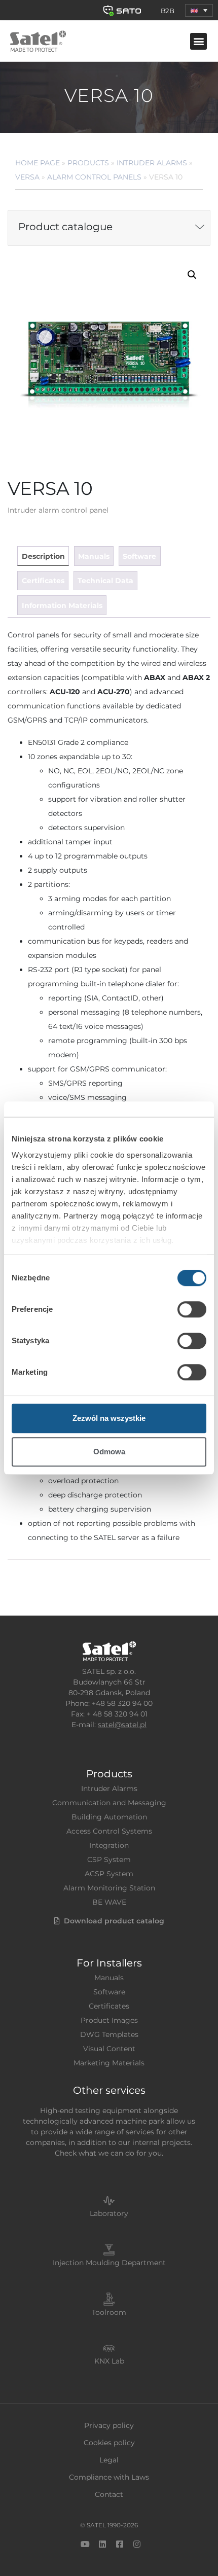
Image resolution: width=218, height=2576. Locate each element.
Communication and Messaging (109, 1803)
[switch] (192, 1309)
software (139, 556)
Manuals (109, 1978)
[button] (199, 10)
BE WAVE (109, 1902)
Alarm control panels (94, 177)
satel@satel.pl (122, 1725)
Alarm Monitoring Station (109, 1888)
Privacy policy (109, 2425)
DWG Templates (109, 2034)
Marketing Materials (109, 2063)
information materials (62, 605)
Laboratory (109, 2213)
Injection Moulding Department (109, 2263)
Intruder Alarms (152, 163)
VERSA (27, 177)
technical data (105, 581)
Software (109, 1992)
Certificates (109, 2006)
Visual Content (109, 2049)
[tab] (43, 556)
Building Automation (109, 1817)
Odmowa (109, 1452)
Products (88, 163)
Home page (38, 163)
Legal (109, 2460)
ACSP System (109, 1874)
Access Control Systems (109, 1831)
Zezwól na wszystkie (109, 1418)
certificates (43, 581)
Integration (109, 1845)
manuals (94, 556)
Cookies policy (109, 2443)
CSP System (109, 1859)
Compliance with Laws (109, 2477)
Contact (109, 2494)
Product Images (109, 2020)
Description (43, 556)
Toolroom (109, 2312)
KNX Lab (109, 2361)
